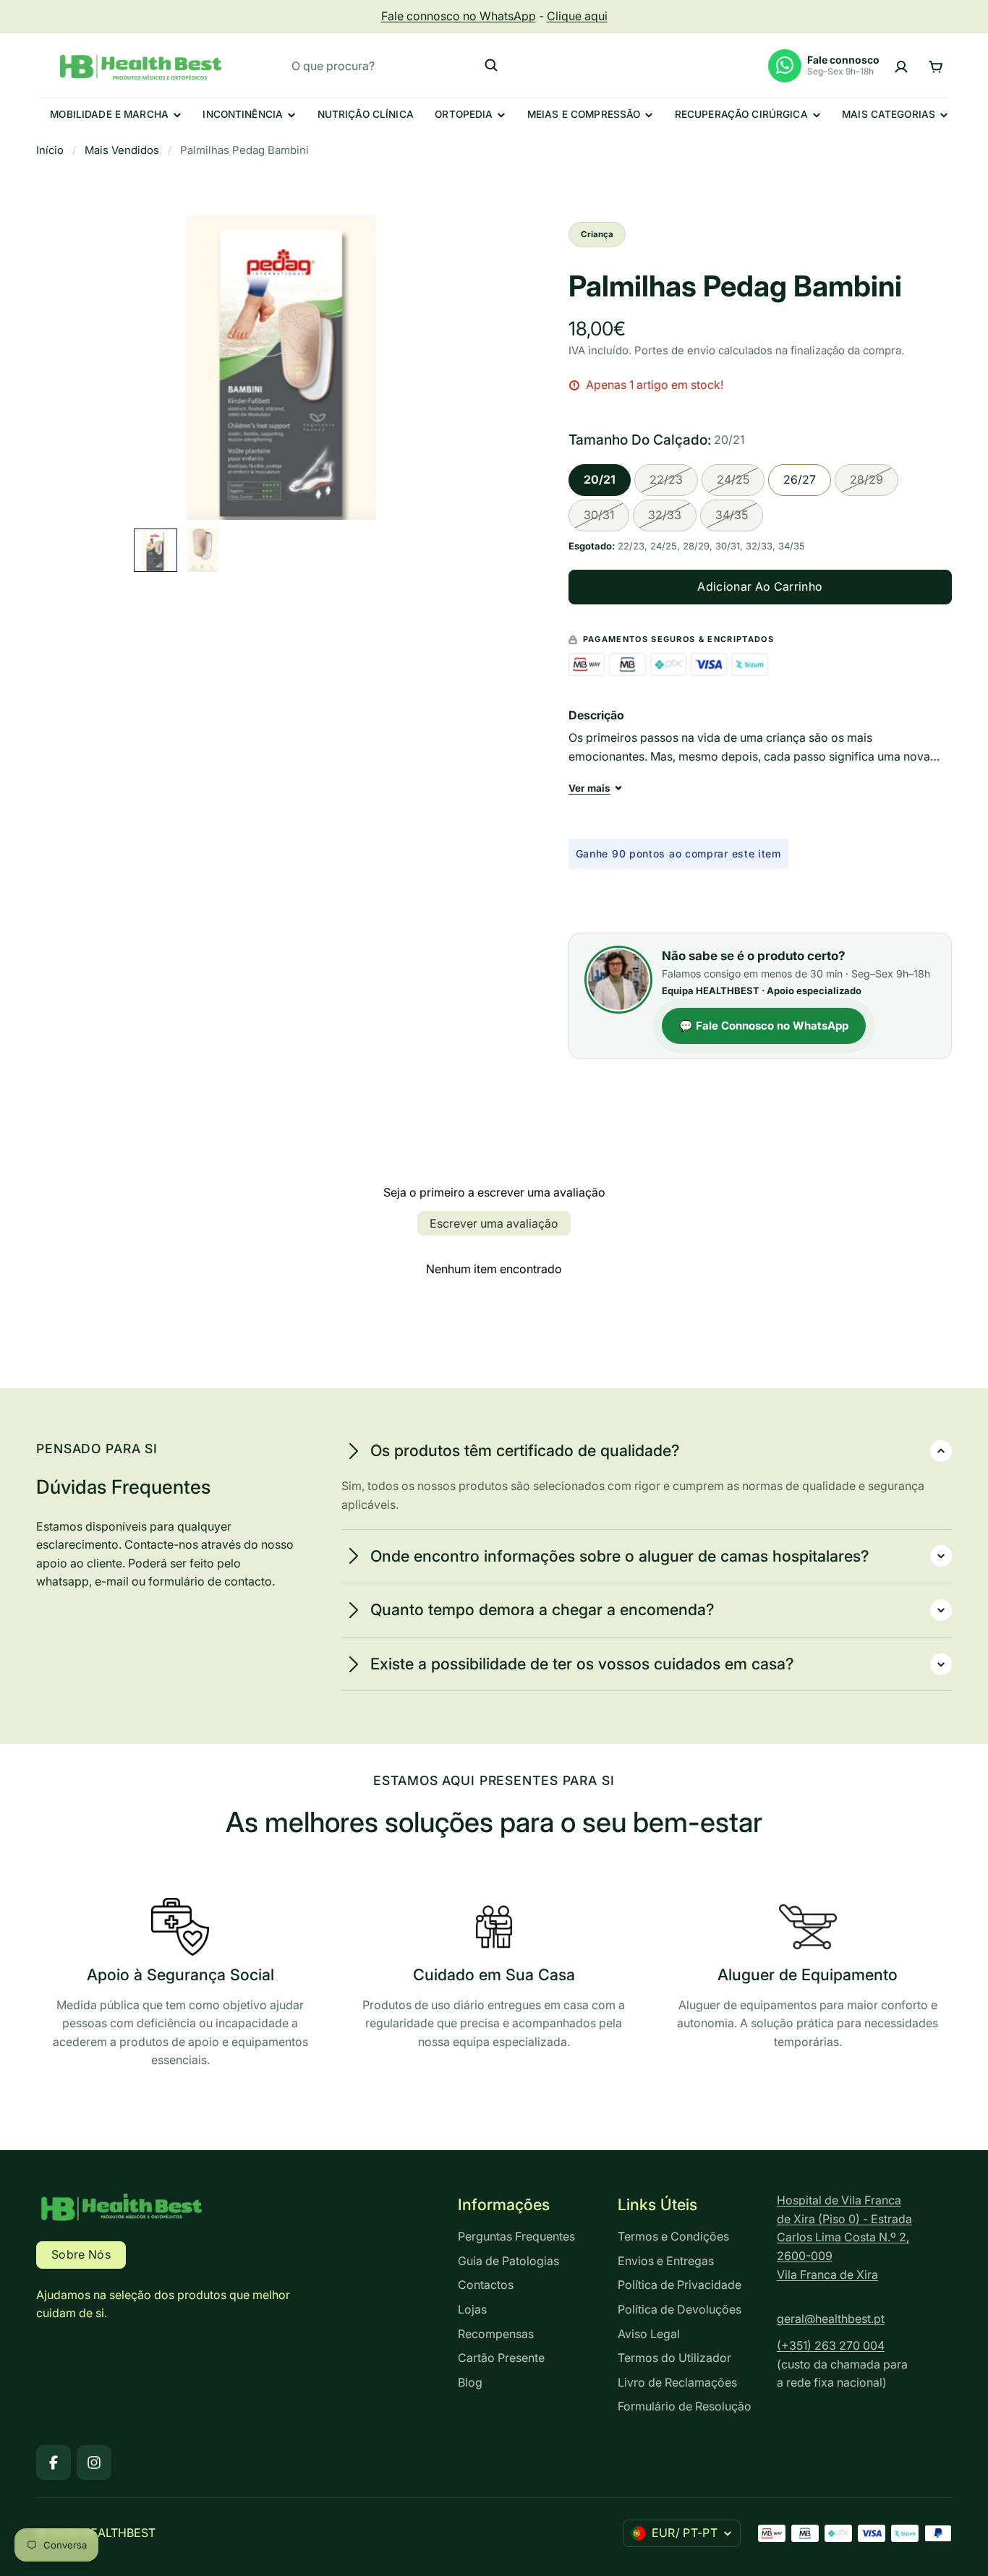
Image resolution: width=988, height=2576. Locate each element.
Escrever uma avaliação (494, 1223)
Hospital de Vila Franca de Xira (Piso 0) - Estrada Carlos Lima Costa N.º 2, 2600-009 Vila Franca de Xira (844, 2237)
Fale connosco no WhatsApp (459, 16)
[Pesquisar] (491, 65)
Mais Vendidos (122, 150)
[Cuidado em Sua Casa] (494, 1977)
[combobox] (395, 65)
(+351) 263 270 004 (831, 2345)
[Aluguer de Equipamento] (808, 1977)
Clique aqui (577, 16)
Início (50, 150)
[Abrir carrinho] (936, 65)
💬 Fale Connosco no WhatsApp (764, 1026)
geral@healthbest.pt (831, 2319)
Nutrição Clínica (366, 114)
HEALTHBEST (119, 2533)
